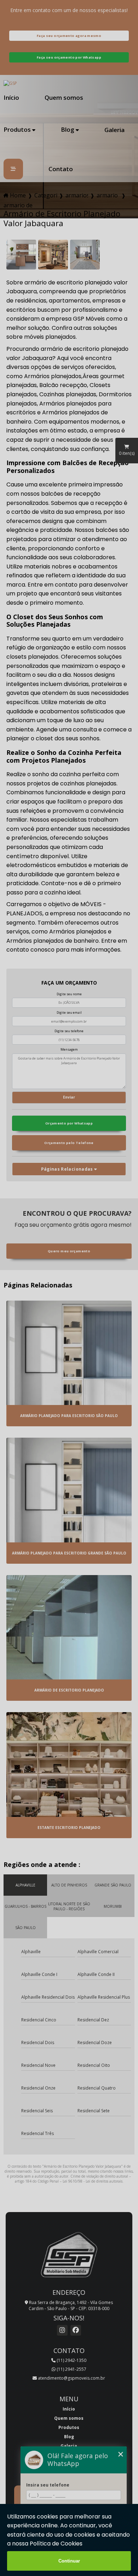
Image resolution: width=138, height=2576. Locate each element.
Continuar (69, 2561)
